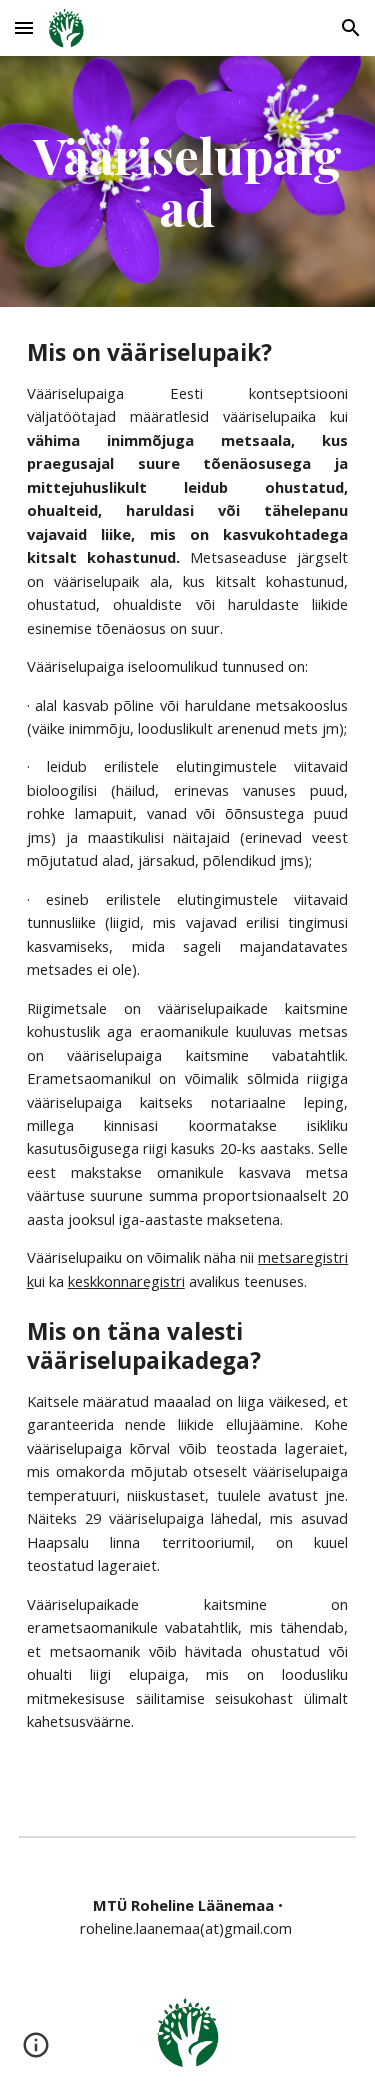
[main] (188, 181)
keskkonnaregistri (126, 1281)
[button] (24, 27)
